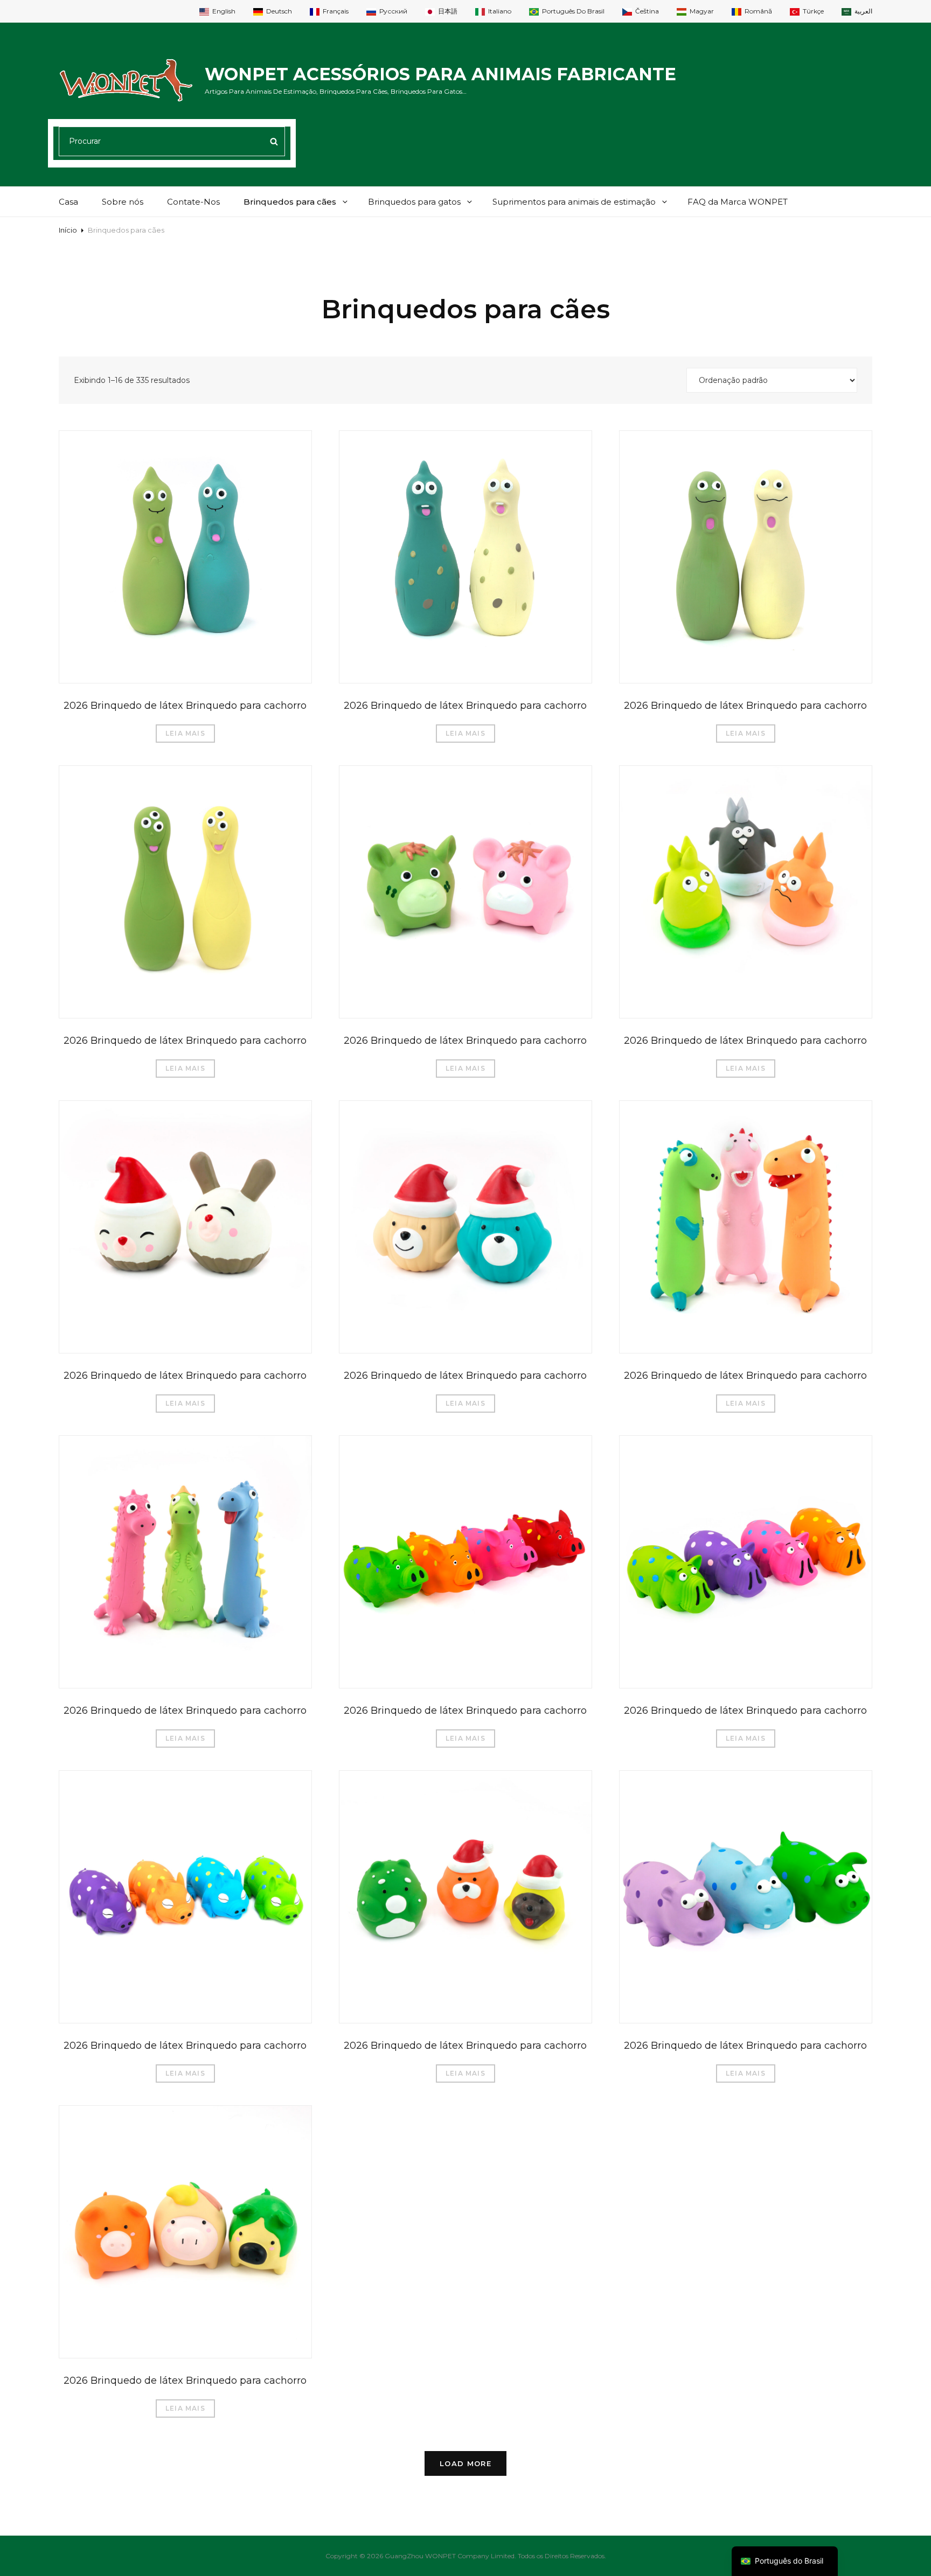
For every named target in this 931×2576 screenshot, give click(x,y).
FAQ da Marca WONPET (738, 202)
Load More (465, 2463)
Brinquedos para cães (290, 202)
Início (68, 230)
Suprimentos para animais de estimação (574, 202)
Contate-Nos (193, 202)
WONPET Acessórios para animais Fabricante (440, 74)
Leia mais (185, 733)
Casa (68, 202)
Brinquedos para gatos (414, 202)
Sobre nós (123, 202)
